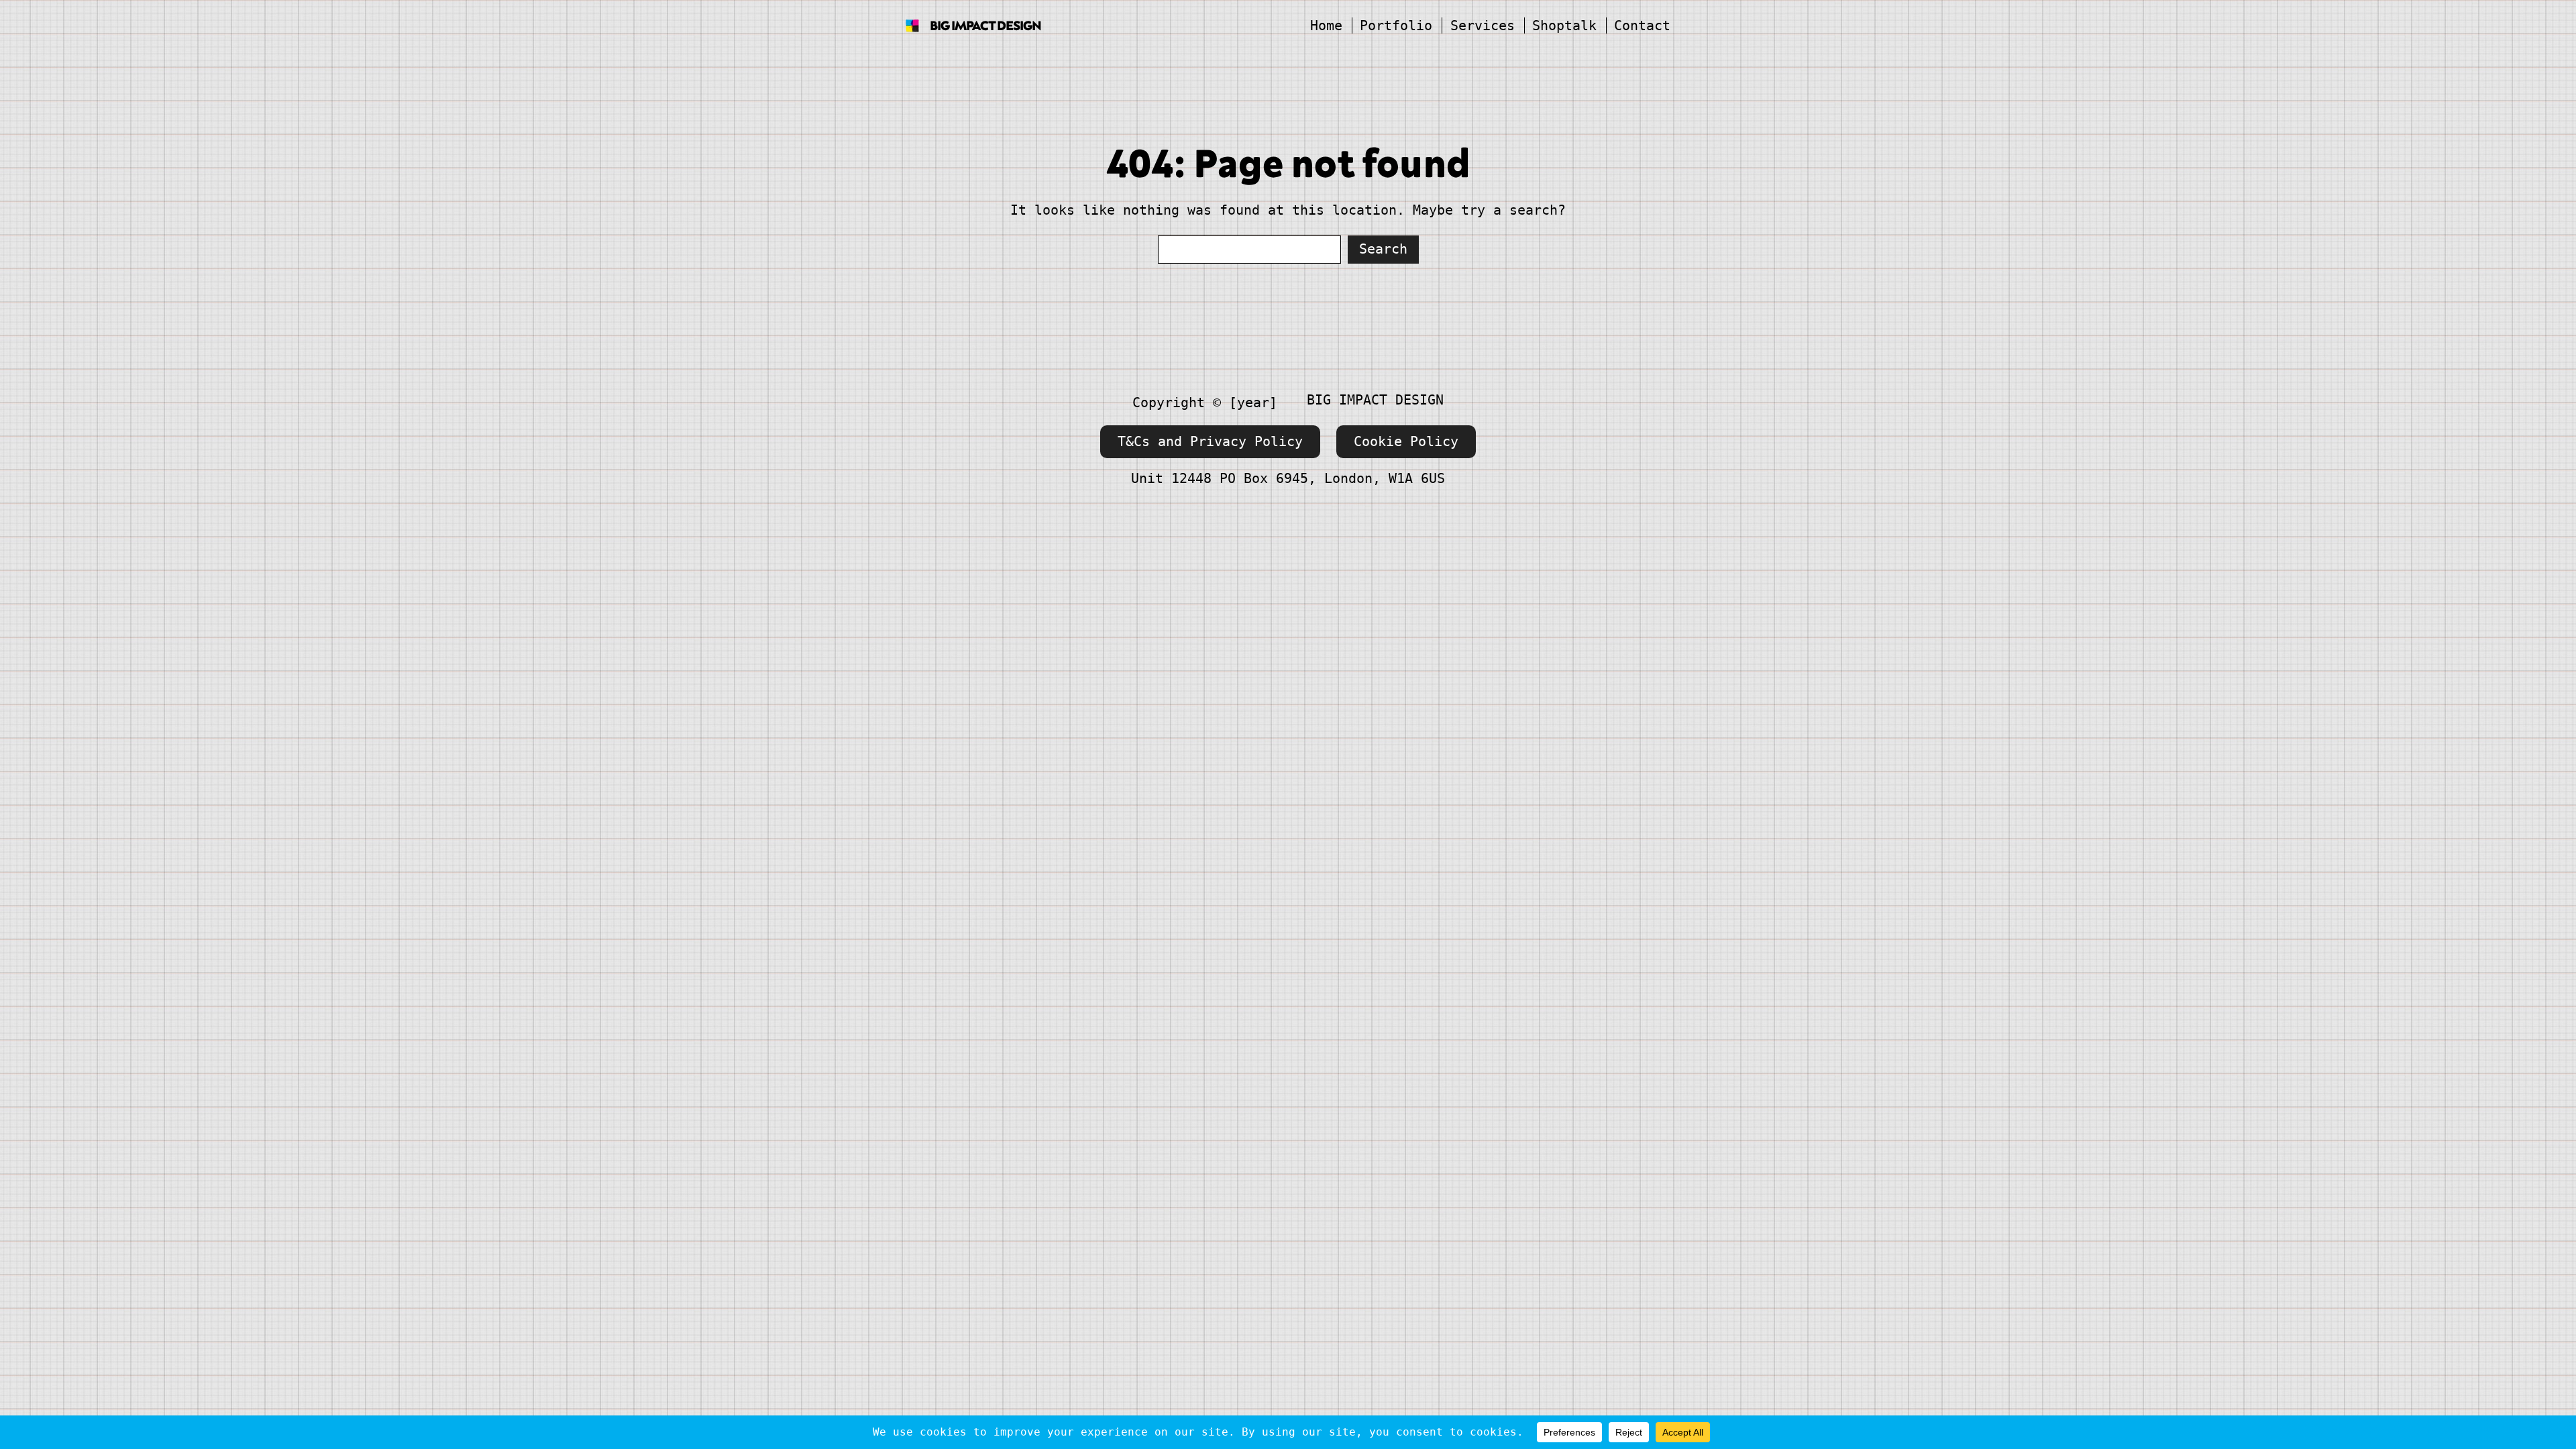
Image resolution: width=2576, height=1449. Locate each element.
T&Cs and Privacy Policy (1210, 441)
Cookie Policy (1406, 441)
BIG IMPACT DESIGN (985, 25)
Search (1383, 249)
